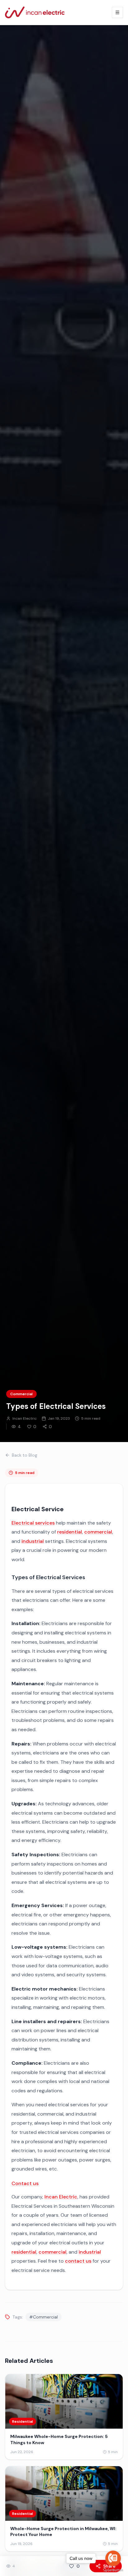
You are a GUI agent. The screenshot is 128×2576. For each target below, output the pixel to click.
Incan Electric (61, 2197)
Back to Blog (25, 1455)
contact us (78, 2261)
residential (70, 1532)
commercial (98, 1532)
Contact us (25, 2183)
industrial (33, 1541)
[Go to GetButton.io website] (113, 2570)
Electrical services (33, 1523)
